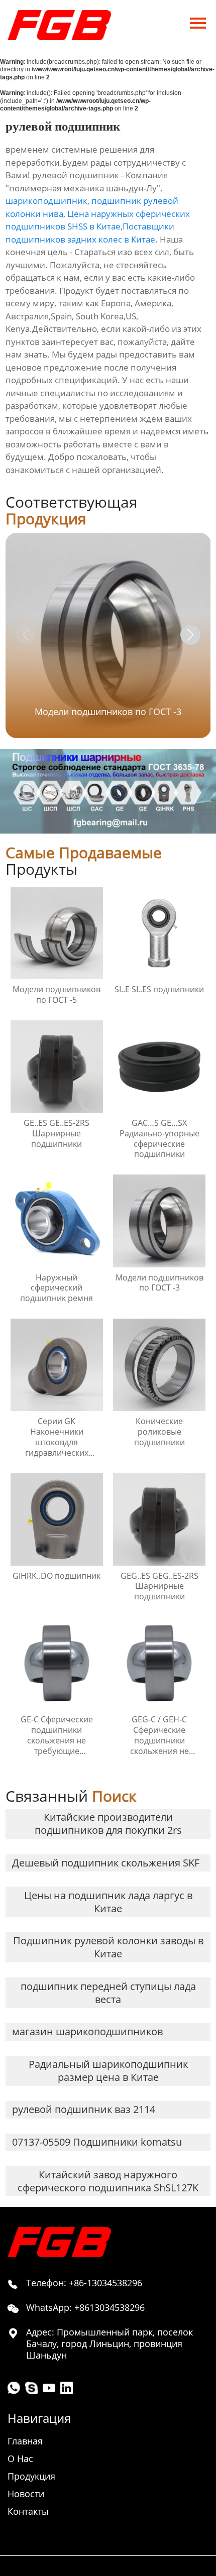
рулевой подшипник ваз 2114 (84, 2109)
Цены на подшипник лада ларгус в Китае (108, 1902)
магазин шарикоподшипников (87, 2031)
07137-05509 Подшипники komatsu (97, 2142)
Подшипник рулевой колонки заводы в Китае (108, 1947)
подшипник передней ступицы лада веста (108, 1993)
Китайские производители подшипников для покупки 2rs (108, 1824)
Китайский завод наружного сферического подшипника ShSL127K (108, 2181)
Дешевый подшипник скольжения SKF (106, 1863)
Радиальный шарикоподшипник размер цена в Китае (108, 2071)
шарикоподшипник (46, 201)
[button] (190, 635)
